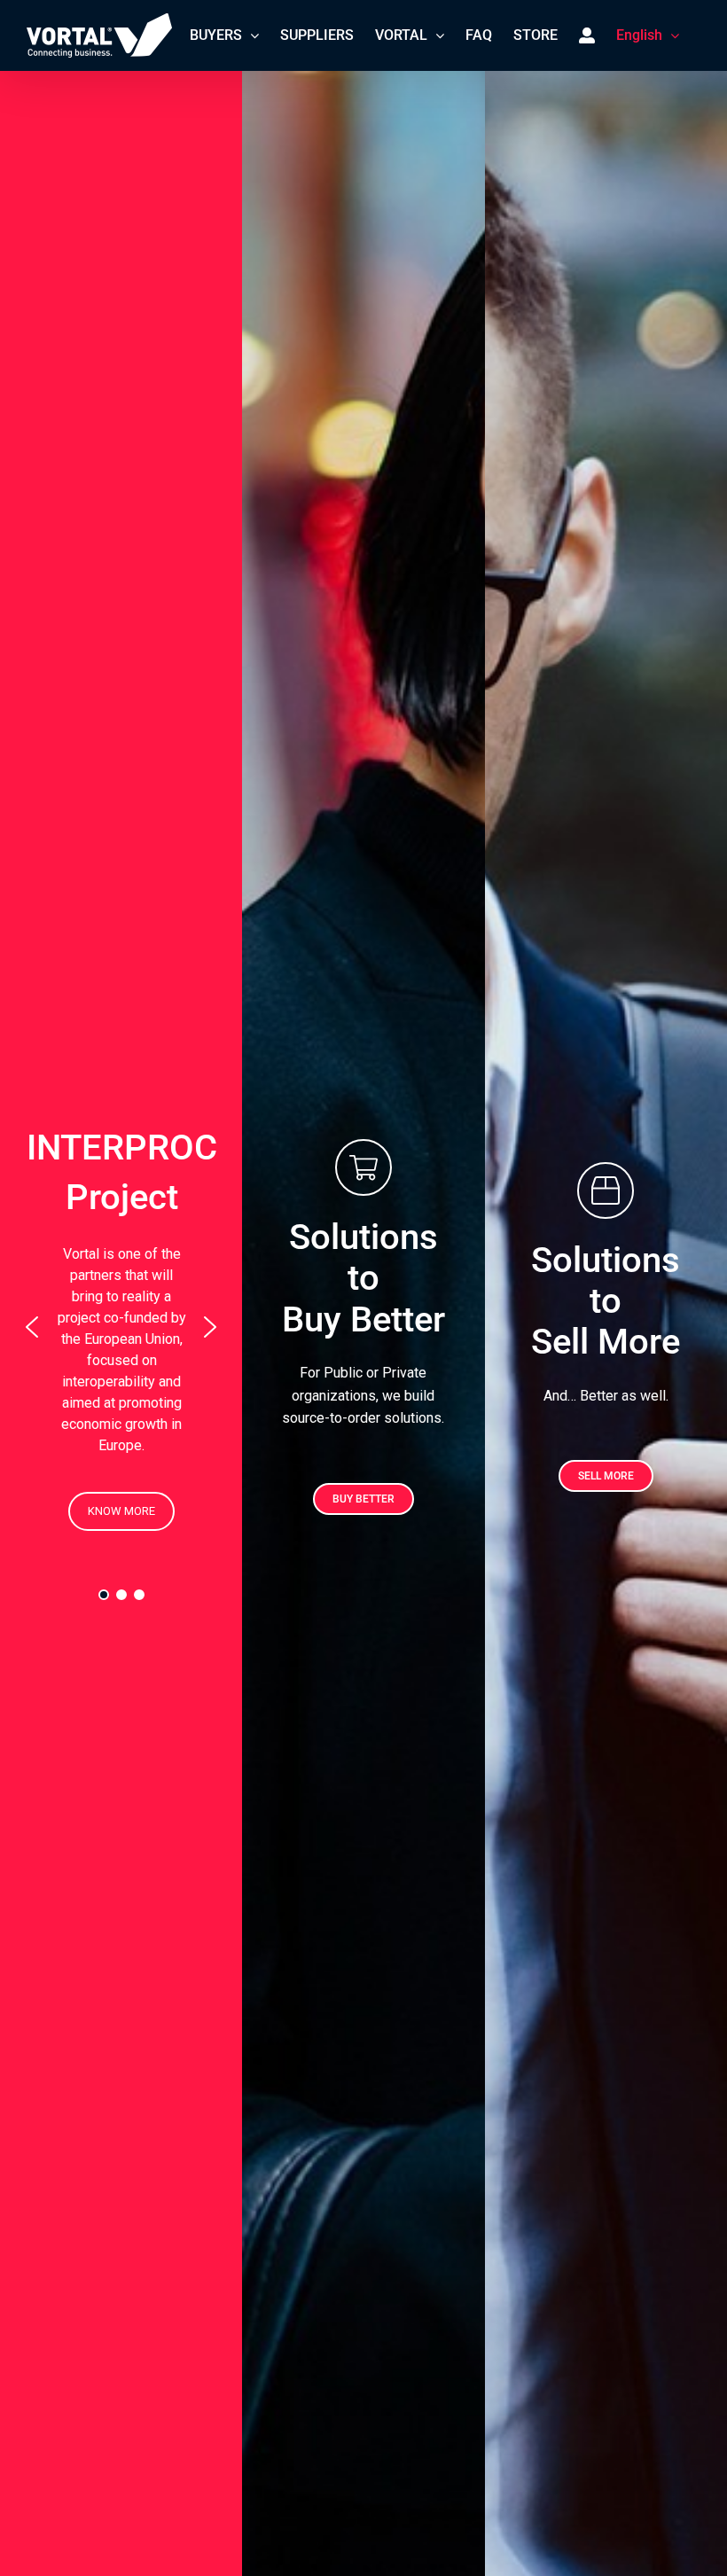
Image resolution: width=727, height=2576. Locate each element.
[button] (32, 1327)
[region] (121, 1327)
